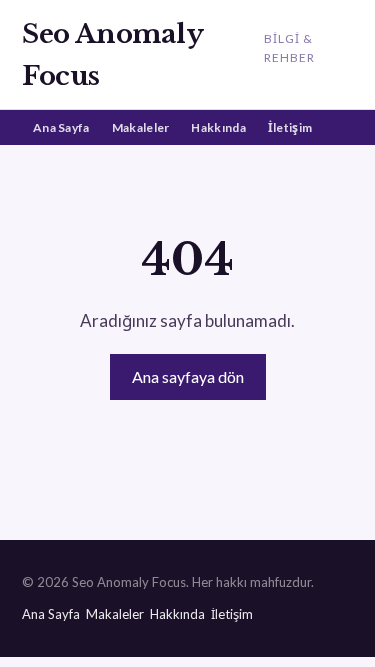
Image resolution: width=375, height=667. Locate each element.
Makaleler (141, 127)
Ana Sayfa (61, 127)
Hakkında (218, 127)
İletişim (290, 127)
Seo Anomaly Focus (112, 55)
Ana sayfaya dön (188, 376)
